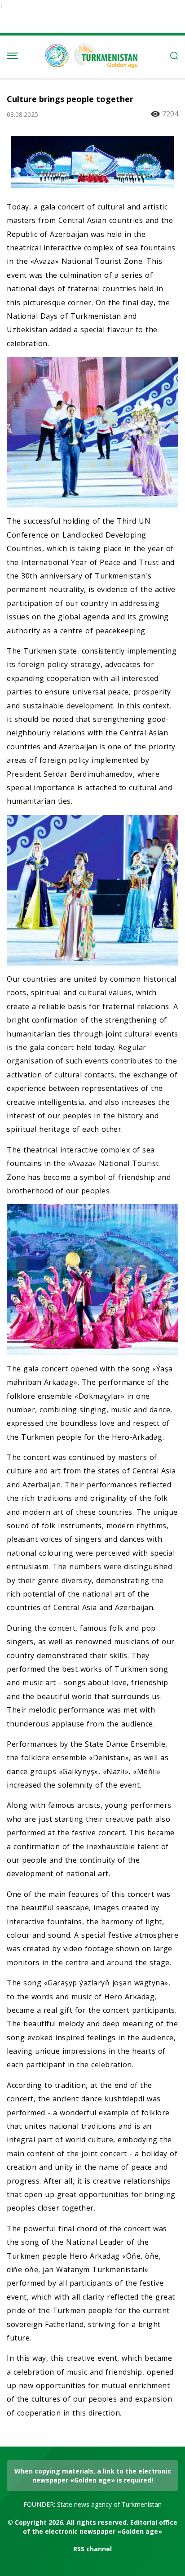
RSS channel (92, 2549)
